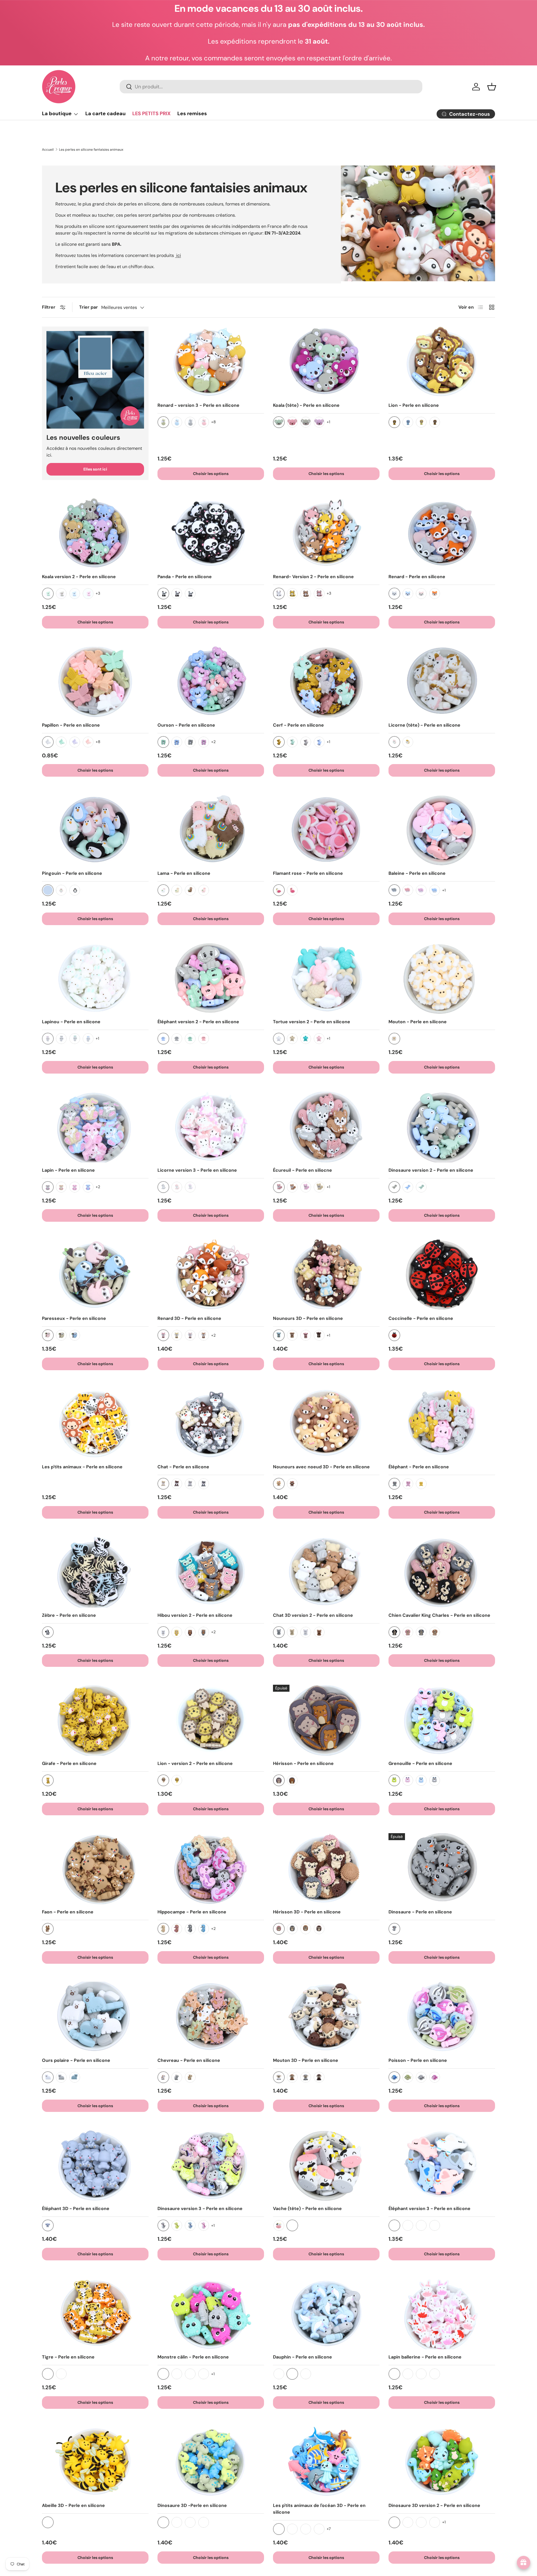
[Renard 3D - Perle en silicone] (211, 1275)
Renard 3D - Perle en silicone (189, 1318)
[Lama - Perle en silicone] (211, 830)
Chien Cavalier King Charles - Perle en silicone (439, 1615)
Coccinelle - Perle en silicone (421, 1318)
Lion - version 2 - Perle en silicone (195, 1763)
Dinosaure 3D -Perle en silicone (192, 2505)
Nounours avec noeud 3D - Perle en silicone (321, 1467)
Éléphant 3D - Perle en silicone (76, 2208)
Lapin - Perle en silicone (68, 1170)
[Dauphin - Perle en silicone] (326, 2314)
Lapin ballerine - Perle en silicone (425, 2357)
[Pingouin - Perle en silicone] (95, 830)
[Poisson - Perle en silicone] (442, 2017)
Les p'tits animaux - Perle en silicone (82, 1467)
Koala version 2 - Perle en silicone (79, 577)
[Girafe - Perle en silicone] (95, 1720)
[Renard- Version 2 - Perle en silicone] (326, 533)
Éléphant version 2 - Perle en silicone (198, 1022)
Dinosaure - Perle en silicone (420, 1912)
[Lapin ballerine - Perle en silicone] (442, 2314)
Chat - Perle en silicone (183, 1467)
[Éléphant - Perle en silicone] (442, 1424)
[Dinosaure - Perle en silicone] (442, 1869)
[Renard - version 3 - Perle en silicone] (211, 362)
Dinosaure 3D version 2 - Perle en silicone (434, 2505)
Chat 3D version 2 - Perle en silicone (313, 1615)
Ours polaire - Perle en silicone (76, 2060)
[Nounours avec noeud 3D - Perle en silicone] (326, 1424)
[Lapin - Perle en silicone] (95, 1127)
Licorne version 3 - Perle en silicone (197, 1170)
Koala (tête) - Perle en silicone (306, 405)
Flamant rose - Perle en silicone (308, 873)
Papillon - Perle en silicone (71, 725)
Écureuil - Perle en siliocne (302, 1170)
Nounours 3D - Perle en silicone (308, 1318)
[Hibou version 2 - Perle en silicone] (211, 1572)
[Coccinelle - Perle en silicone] (442, 1275)
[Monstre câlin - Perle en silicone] (211, 2314)
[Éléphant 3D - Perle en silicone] (95, 2165)
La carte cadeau (105, 114)
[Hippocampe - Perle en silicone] (211, 1869)
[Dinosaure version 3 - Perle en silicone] (211, 2165)
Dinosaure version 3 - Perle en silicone (200, 2208)
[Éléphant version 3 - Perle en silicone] (442, 2165)
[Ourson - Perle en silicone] (211, 682)
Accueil (48, 150)
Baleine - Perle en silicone (417, 873)
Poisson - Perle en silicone (418, 2060)
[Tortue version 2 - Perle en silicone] (326, 979)
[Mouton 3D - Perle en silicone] (326, 2017)
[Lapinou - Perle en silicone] (95, 979)
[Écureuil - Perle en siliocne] (326, 1127)
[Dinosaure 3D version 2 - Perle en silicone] (442, 2462)
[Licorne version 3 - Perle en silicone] (211, 1127)
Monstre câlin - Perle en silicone (193, 2357)
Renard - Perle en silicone (417, 577)
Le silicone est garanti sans (88, 244)
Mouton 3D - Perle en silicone (306, 2060)
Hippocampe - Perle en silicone (192, 1912)
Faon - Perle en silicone (68, 1912)
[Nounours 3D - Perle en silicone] (326, 1275)
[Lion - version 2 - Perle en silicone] (211, 1720)
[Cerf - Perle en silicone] (326, 682)
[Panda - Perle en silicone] (211, 533)
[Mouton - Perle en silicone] (442, 979)
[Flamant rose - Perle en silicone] (326, 830)
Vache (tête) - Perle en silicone (307, 2208)
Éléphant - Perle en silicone (419, 1467)
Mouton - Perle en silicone (418, 1022)
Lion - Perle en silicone (414, 405)
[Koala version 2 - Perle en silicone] (95, 533)
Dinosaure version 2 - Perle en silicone (431, 1170)
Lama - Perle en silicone (184, 873)
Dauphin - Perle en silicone (302, 2357)
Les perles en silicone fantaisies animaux (91, 150)
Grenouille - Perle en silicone (420, 1763)
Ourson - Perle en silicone (186, 725)
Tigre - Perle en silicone (68, 2357)
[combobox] (271, 87)
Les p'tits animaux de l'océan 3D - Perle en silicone (319, 2509)
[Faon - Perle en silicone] (95, 1869)
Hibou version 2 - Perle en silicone (195, 1615)
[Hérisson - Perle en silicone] (326, 1720)
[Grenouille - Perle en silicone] (442, 1720)
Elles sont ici (95, 469)
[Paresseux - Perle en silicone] (95, 1275)
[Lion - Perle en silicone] (442, 362)
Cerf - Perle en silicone (298, 725)
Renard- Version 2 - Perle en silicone (313, 577)
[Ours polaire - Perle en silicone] (95, 2017)
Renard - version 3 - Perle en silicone (198, 405)
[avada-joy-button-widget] (524, 2563)
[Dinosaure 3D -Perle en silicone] (211, 2462)
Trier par (89, 307)
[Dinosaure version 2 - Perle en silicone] (442, 1127)
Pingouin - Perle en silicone (72, 873)
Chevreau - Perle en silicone (189, 2060)
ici (178, 255)
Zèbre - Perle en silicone (69, 1615)
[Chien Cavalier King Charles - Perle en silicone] (442, 1572)
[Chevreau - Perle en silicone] (211, 2017)
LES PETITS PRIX (151, 114)
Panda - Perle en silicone (185, 577)
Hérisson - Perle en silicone (303, 1763)
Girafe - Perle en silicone (69, 1763)
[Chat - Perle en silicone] (211, 1424)
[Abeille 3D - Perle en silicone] (95, 2462)
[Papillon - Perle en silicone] (95, 682)
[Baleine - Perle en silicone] (442, 830)
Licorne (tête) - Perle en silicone (424, 725)
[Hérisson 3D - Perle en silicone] (326, 1869)
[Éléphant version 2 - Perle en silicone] (211, 979)
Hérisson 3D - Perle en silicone (307, 1912)
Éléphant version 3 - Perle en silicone (429, 2208)
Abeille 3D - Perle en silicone (73, 2505)
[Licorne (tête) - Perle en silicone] (442, 682)
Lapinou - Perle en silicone (71, 1022)
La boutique (57, 114)
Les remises (192, 114)
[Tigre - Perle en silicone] (95, 2314)
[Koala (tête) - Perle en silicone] (326, 362)
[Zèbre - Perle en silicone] (95, 1572)
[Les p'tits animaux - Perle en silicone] (95, 1424)
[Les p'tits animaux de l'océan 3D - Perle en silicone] (326, 2462)
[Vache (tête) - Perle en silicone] (326, 2165)
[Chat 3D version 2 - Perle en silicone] (326, 1572)
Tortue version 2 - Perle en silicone (312, 1022)
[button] (492, 87)
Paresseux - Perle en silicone (74, 1318)
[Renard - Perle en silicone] (442, 533)
